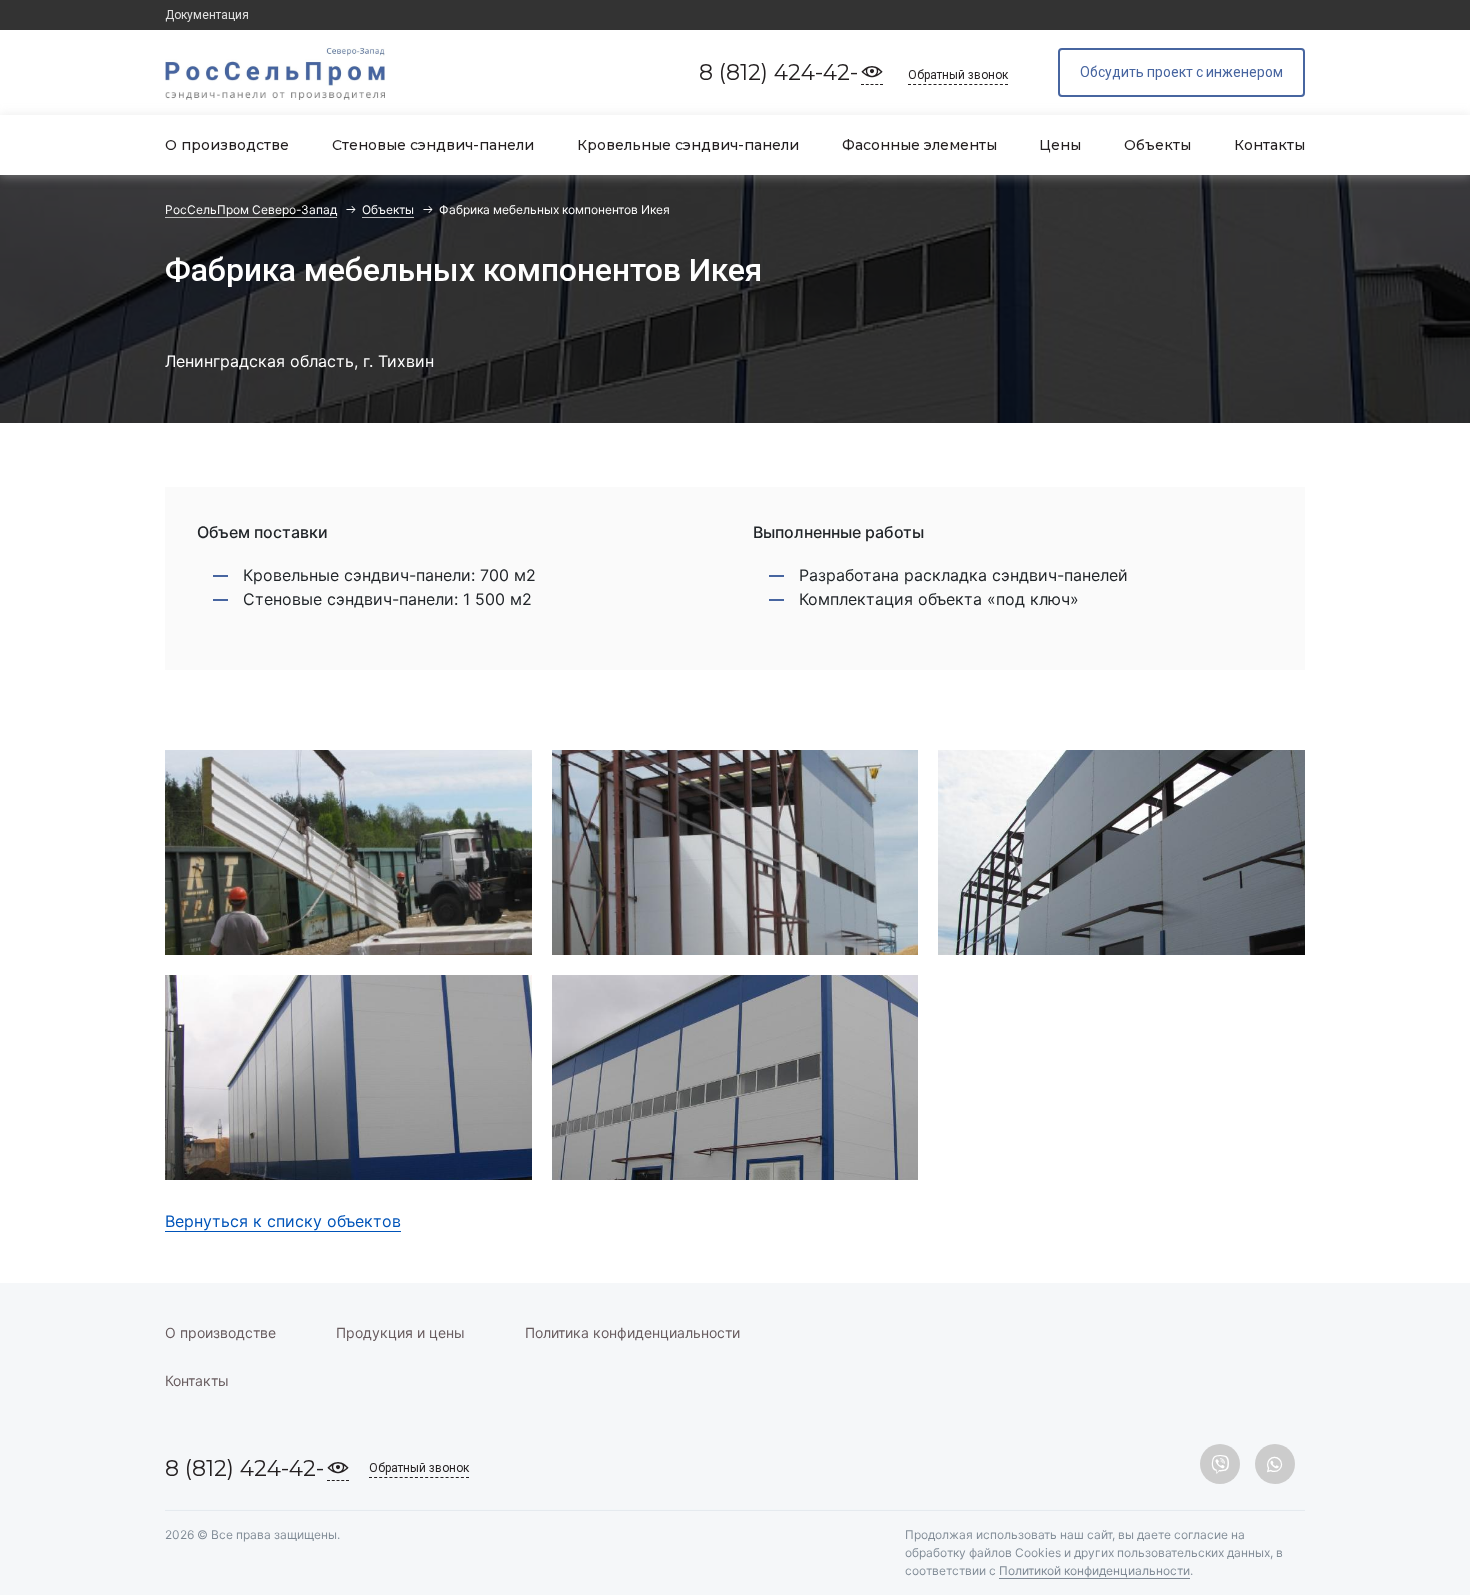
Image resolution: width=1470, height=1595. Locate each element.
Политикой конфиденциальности (1094, 1570)
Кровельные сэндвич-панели (688, 145)
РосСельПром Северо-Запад (251, 209)
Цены (1060, 145)
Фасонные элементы (919, 145)
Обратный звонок (958, 75)
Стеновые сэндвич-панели (433, 145)
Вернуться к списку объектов (283, 1221)
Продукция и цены (400, 1332)
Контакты (1269, 145)
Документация (207, 15)
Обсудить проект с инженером (1181, 72)
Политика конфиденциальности (632, 1332)
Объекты (1157, 145)
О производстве (227, 145)
